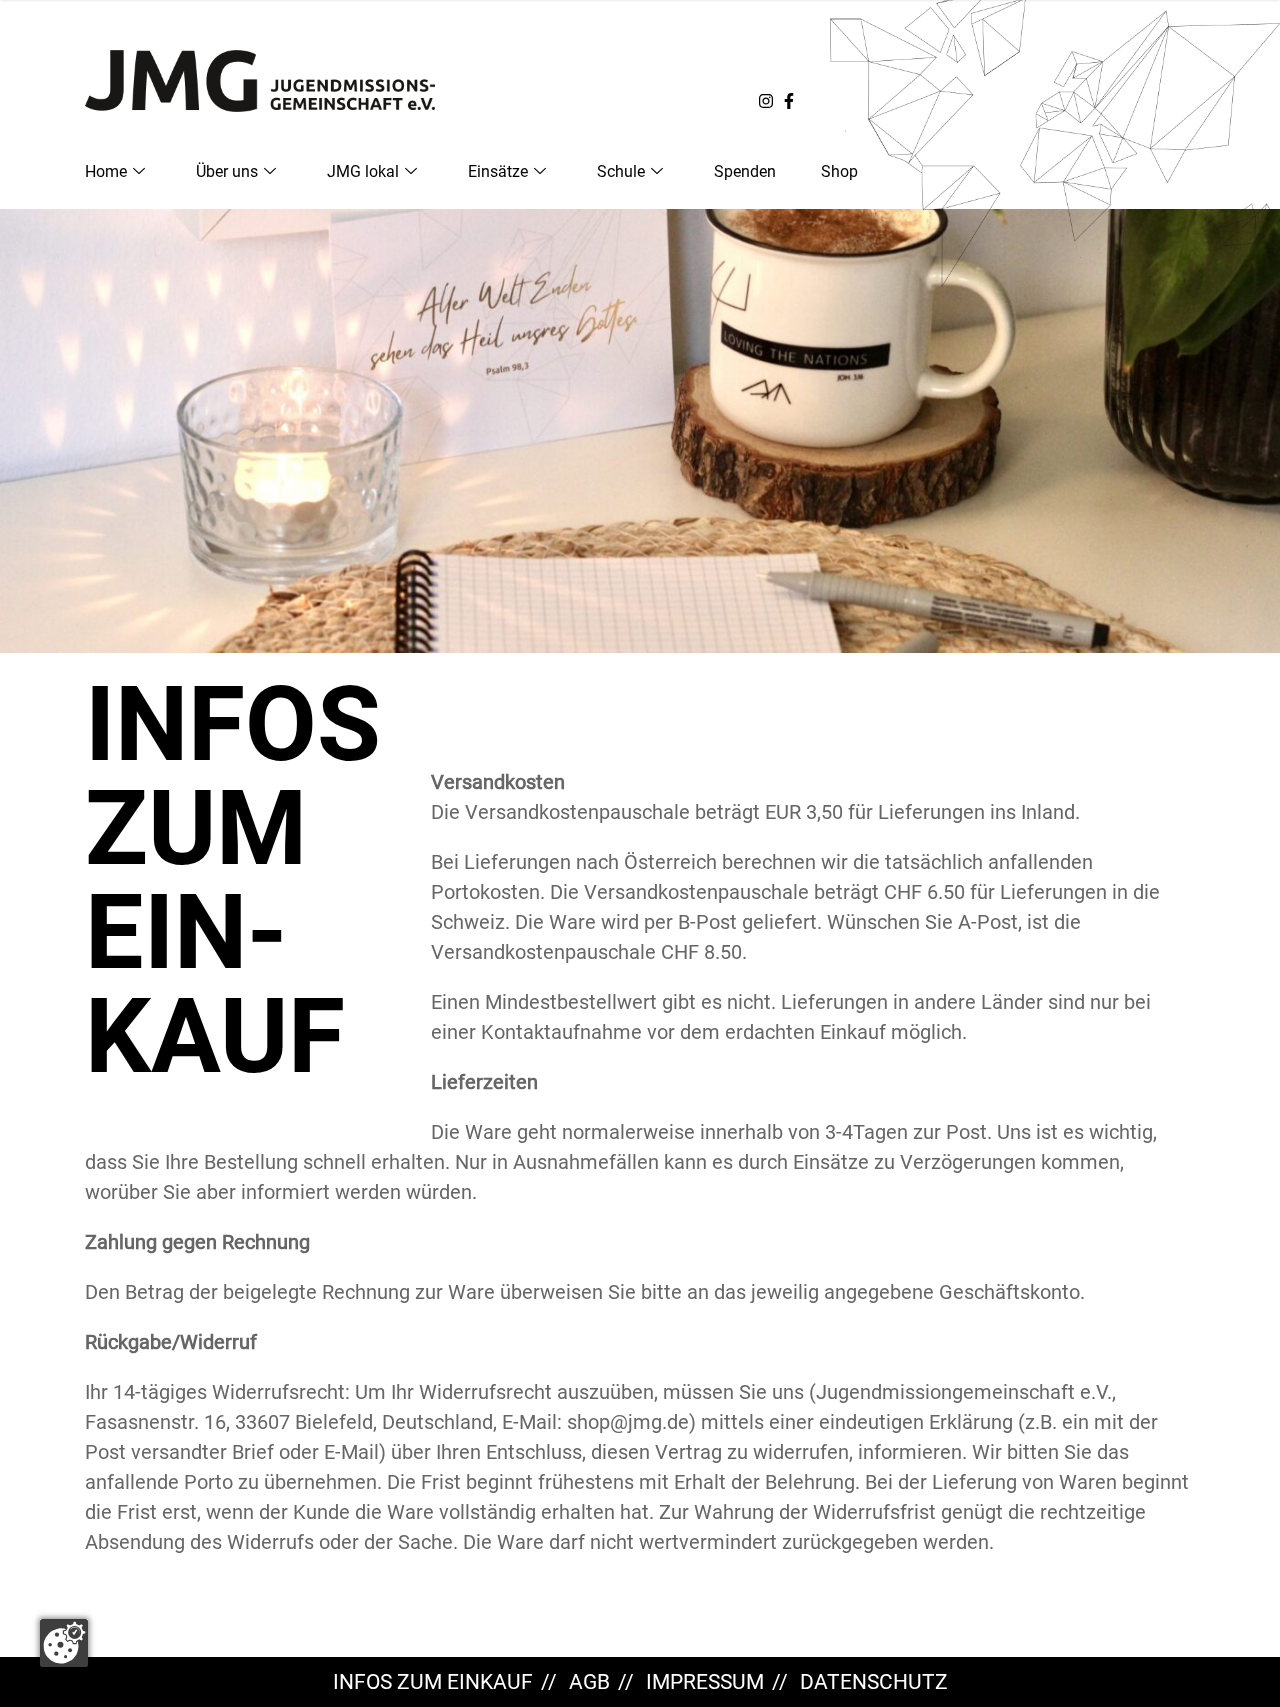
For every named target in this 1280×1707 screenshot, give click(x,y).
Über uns (227, 171)
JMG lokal (363, 171)
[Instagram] (766, 101)
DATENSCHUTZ (874, 1682)
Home (106, 171)
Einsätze (498, 171)
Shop (839, 171)
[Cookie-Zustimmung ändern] (64, 1643)
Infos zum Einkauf (433, 1682)
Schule (621, 171)
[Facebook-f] (789, 101)
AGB (589, 1682)
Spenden (745, 171)
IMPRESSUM (705, 1682)
